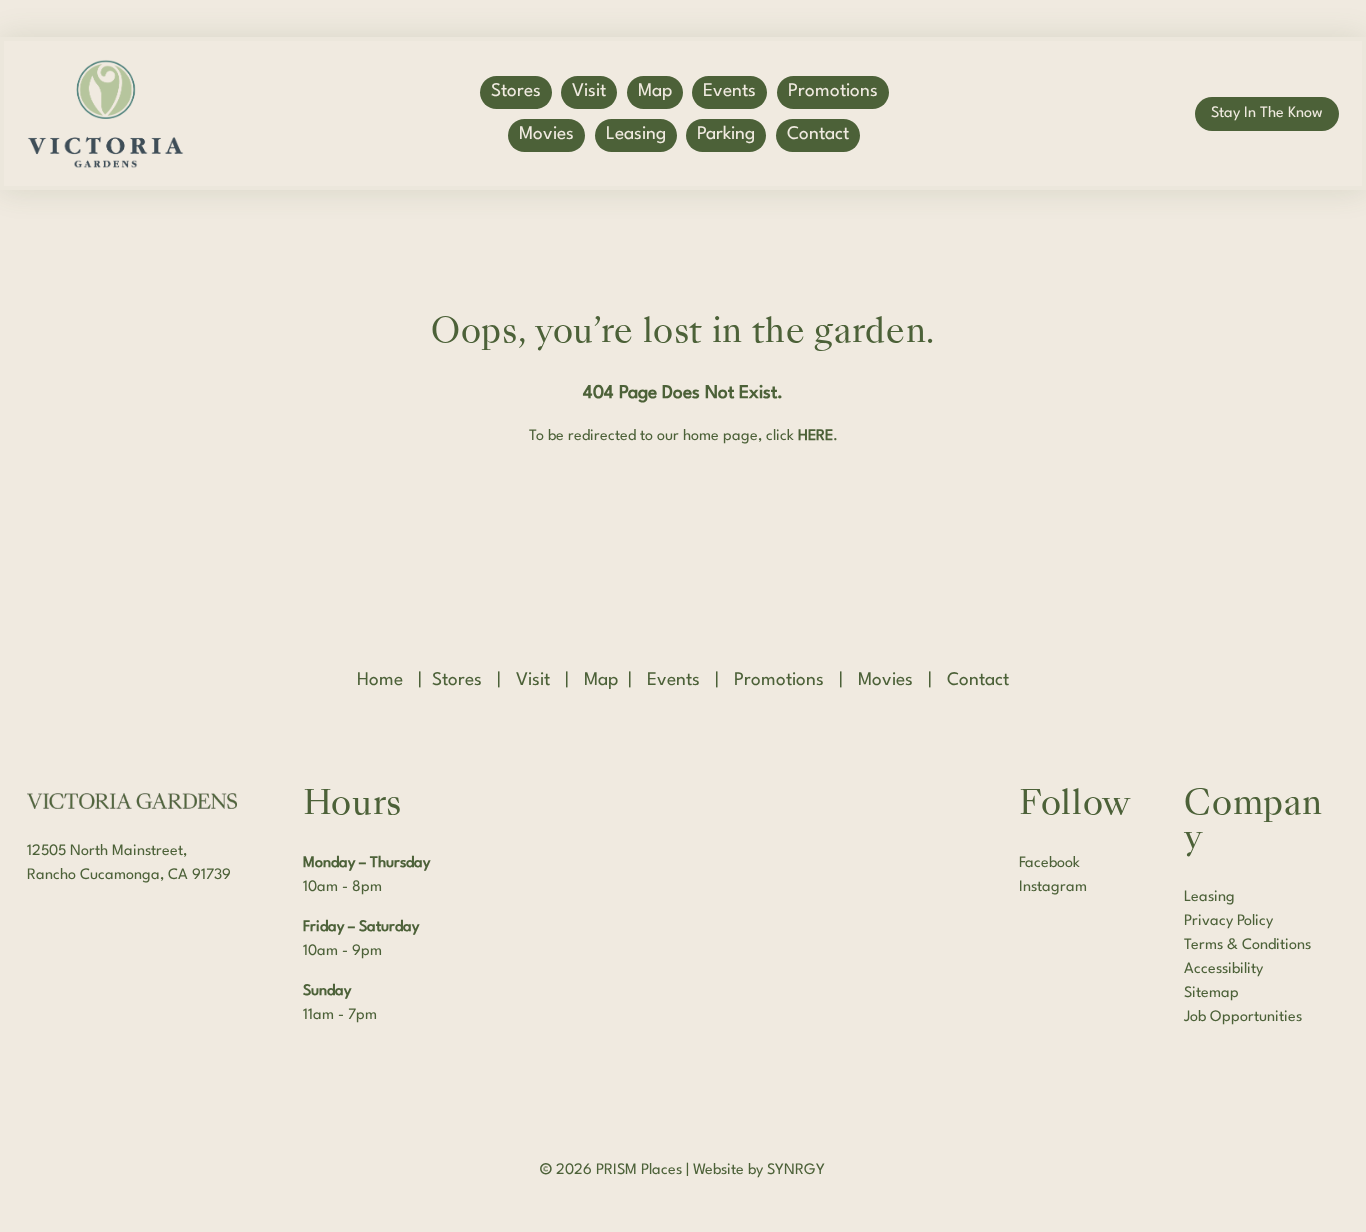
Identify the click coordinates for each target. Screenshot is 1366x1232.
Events (729, 91)
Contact (818, 134)
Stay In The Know (1267, 113)
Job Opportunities (1243, 1017)
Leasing (636, 134)
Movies (546, 134)
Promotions (833, 91)
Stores (516, 91)
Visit (589, 91)
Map (655, 91)
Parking (726, 134)
